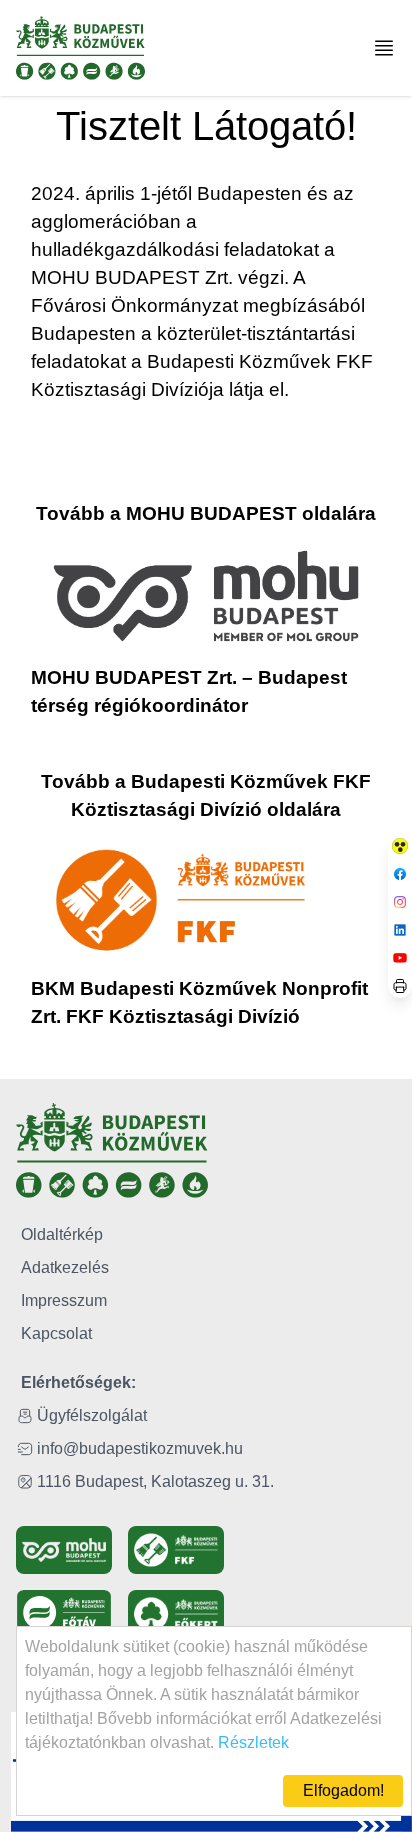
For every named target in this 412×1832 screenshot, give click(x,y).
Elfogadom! (343, 1790)
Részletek (253, 1742)
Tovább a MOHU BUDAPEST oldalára (206, 513)
